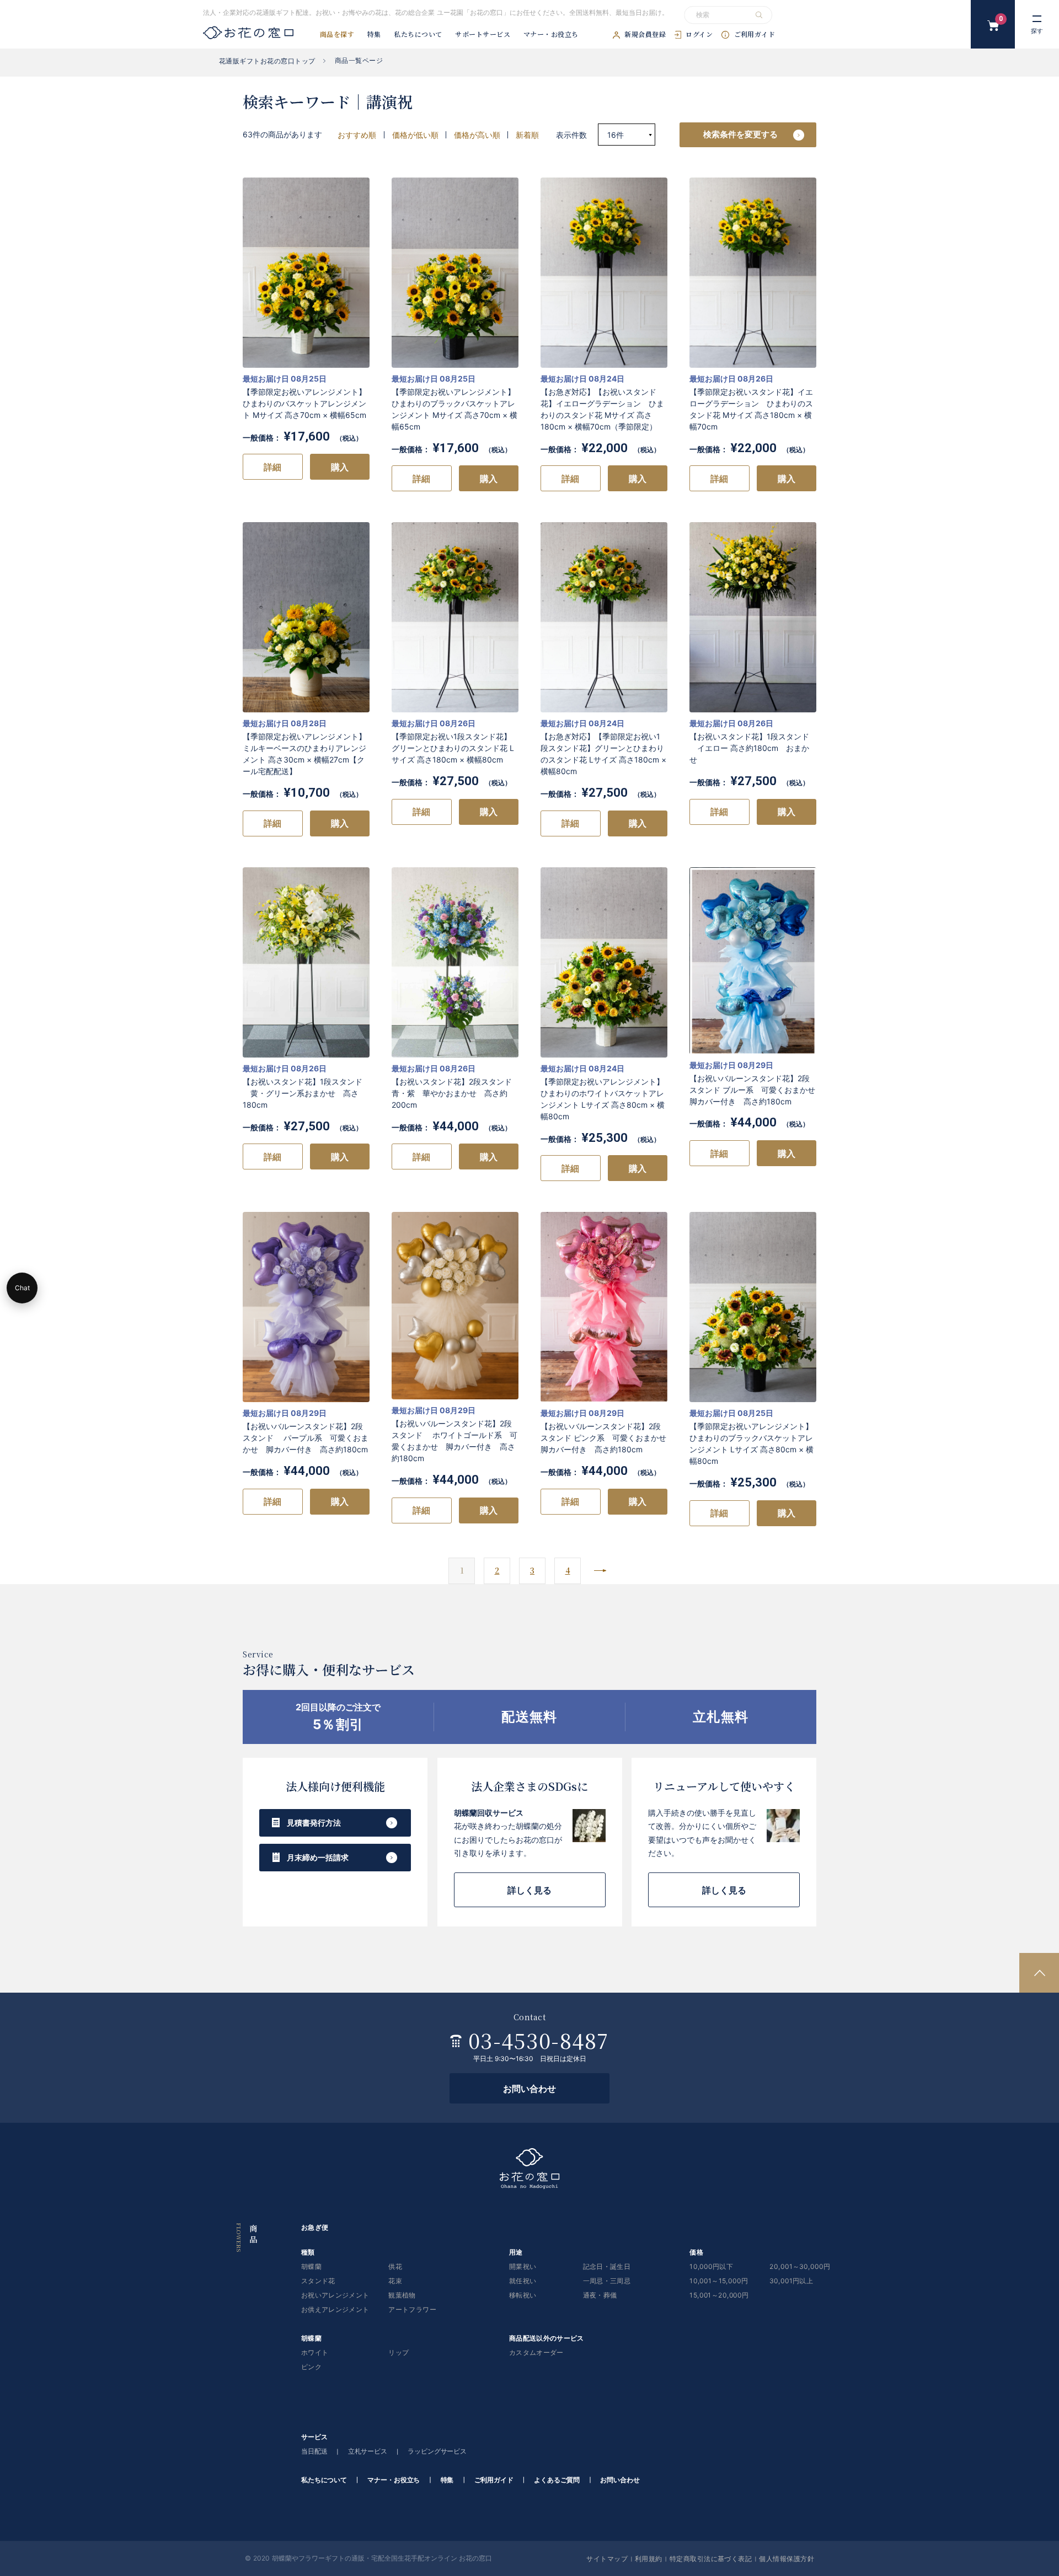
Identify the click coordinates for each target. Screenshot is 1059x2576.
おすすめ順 (357, 135)
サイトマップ (607, 2558)
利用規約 (649, 2558)
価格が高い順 (477, 135)
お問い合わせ (529, 2089)
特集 (374, 35)
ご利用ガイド (755, 35)
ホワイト (315, 2353)
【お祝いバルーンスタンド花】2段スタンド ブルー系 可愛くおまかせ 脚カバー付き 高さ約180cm (756, 1090)
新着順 (527, 135)
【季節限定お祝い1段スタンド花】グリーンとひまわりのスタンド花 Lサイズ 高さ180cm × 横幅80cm (453, 748)
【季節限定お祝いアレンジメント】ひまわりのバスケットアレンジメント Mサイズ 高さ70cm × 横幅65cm (304, 403)
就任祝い (523, 2281)
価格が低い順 (415, 135)
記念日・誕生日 (607, 2267)
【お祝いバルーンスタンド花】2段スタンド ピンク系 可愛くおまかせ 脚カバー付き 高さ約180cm (607, 1438)
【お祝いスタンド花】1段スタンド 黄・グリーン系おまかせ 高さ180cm (303, 1093)
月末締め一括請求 (318, 1857)
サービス (314, 2437)
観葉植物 (402, 2296)
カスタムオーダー (536, 2353)
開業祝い (523, 2267)
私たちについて (418, 35)
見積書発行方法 (314, 1823)
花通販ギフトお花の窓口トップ (267, 61)
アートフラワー (412, 2310)
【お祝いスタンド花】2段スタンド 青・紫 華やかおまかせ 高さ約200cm (452, 1093)
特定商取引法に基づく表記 (711, 2558)
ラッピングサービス (437, 2452)
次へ (600, 1571)
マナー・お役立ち (551, 35)
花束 (395, 2281)
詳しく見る (529, 1890)
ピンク (311, 2367)
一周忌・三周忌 (607, 2281)
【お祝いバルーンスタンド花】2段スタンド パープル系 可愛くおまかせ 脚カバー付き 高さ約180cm (306, 1438)
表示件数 (573, 135)
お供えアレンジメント (335, 2310)
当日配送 (314, 2452)
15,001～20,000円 (719, 2296)
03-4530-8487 (539, 2040)
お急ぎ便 (315, 2228)
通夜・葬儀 (600, 2296)
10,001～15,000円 (718, 2281)
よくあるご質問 (557, 2480)
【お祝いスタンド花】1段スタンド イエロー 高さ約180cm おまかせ (749, 748)
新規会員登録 (645, 35)
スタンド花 (318, 2281)
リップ (399, 2353)
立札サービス (368, 2452)
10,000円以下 (711, 2267)
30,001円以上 (791, 2281)
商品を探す (337, 35)
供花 (395, 2267)
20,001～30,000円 (800, 2267)
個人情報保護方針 (787, 2558)
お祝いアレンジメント (335, 2296)
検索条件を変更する (740, 134)
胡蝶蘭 (311, 2267)
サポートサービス (483, 35)
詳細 (272, 467)
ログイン (699, 35)
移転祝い (523, 2296)
